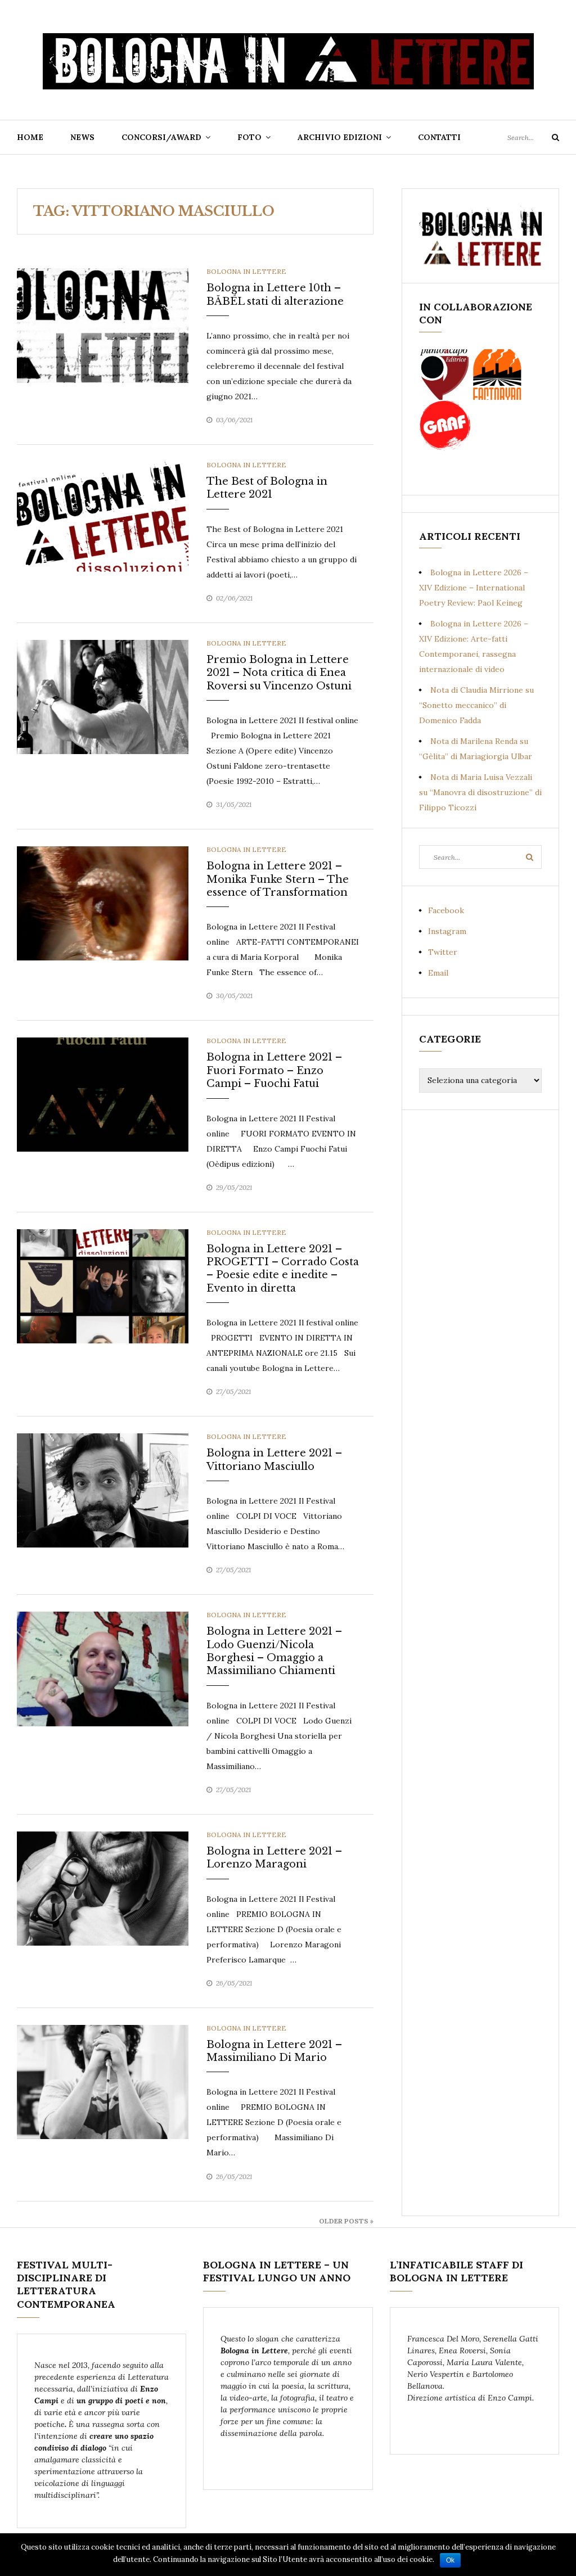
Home (30, 137)
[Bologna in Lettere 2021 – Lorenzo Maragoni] (103, 1888)
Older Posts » (346, 2221)
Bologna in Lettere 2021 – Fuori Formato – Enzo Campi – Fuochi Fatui (274, 1070)
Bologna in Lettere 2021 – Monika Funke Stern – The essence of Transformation (278, 879)
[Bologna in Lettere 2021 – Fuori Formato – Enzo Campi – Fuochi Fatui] (103, 1094)
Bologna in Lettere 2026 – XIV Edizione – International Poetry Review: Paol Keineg (474, 588)
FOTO (249, 137)
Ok (450, 2560)
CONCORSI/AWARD (161, 137)
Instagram (447, 931)
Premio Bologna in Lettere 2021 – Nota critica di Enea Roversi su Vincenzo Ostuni (279, 673)
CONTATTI (439, 137)
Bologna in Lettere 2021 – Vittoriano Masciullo (274, 1460)
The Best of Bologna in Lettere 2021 (267, 488)
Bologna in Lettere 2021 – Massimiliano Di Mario (274, 2051)
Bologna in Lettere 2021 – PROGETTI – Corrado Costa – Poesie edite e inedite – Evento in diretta (283, 1269)
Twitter (443, 952)
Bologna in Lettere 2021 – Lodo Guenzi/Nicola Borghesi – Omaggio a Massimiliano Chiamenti (274, 1651)
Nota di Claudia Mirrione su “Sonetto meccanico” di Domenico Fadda (476, 705)
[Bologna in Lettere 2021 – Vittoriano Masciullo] (103, 1490)
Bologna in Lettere (246, 271)
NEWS (82, 137)
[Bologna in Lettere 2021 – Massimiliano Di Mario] (103, 2081)
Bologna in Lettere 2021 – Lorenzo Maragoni (274, 1858)
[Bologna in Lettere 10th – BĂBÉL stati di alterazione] (103, 324)
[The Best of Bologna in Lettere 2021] (103, 518)
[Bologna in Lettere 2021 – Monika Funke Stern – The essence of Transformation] (103, 903)
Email (438, 973)
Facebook (446, 910)
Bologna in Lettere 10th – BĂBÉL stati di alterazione (275, 294)
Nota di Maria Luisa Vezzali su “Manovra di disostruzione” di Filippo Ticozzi (480, 792)
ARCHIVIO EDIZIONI (340, 137)
